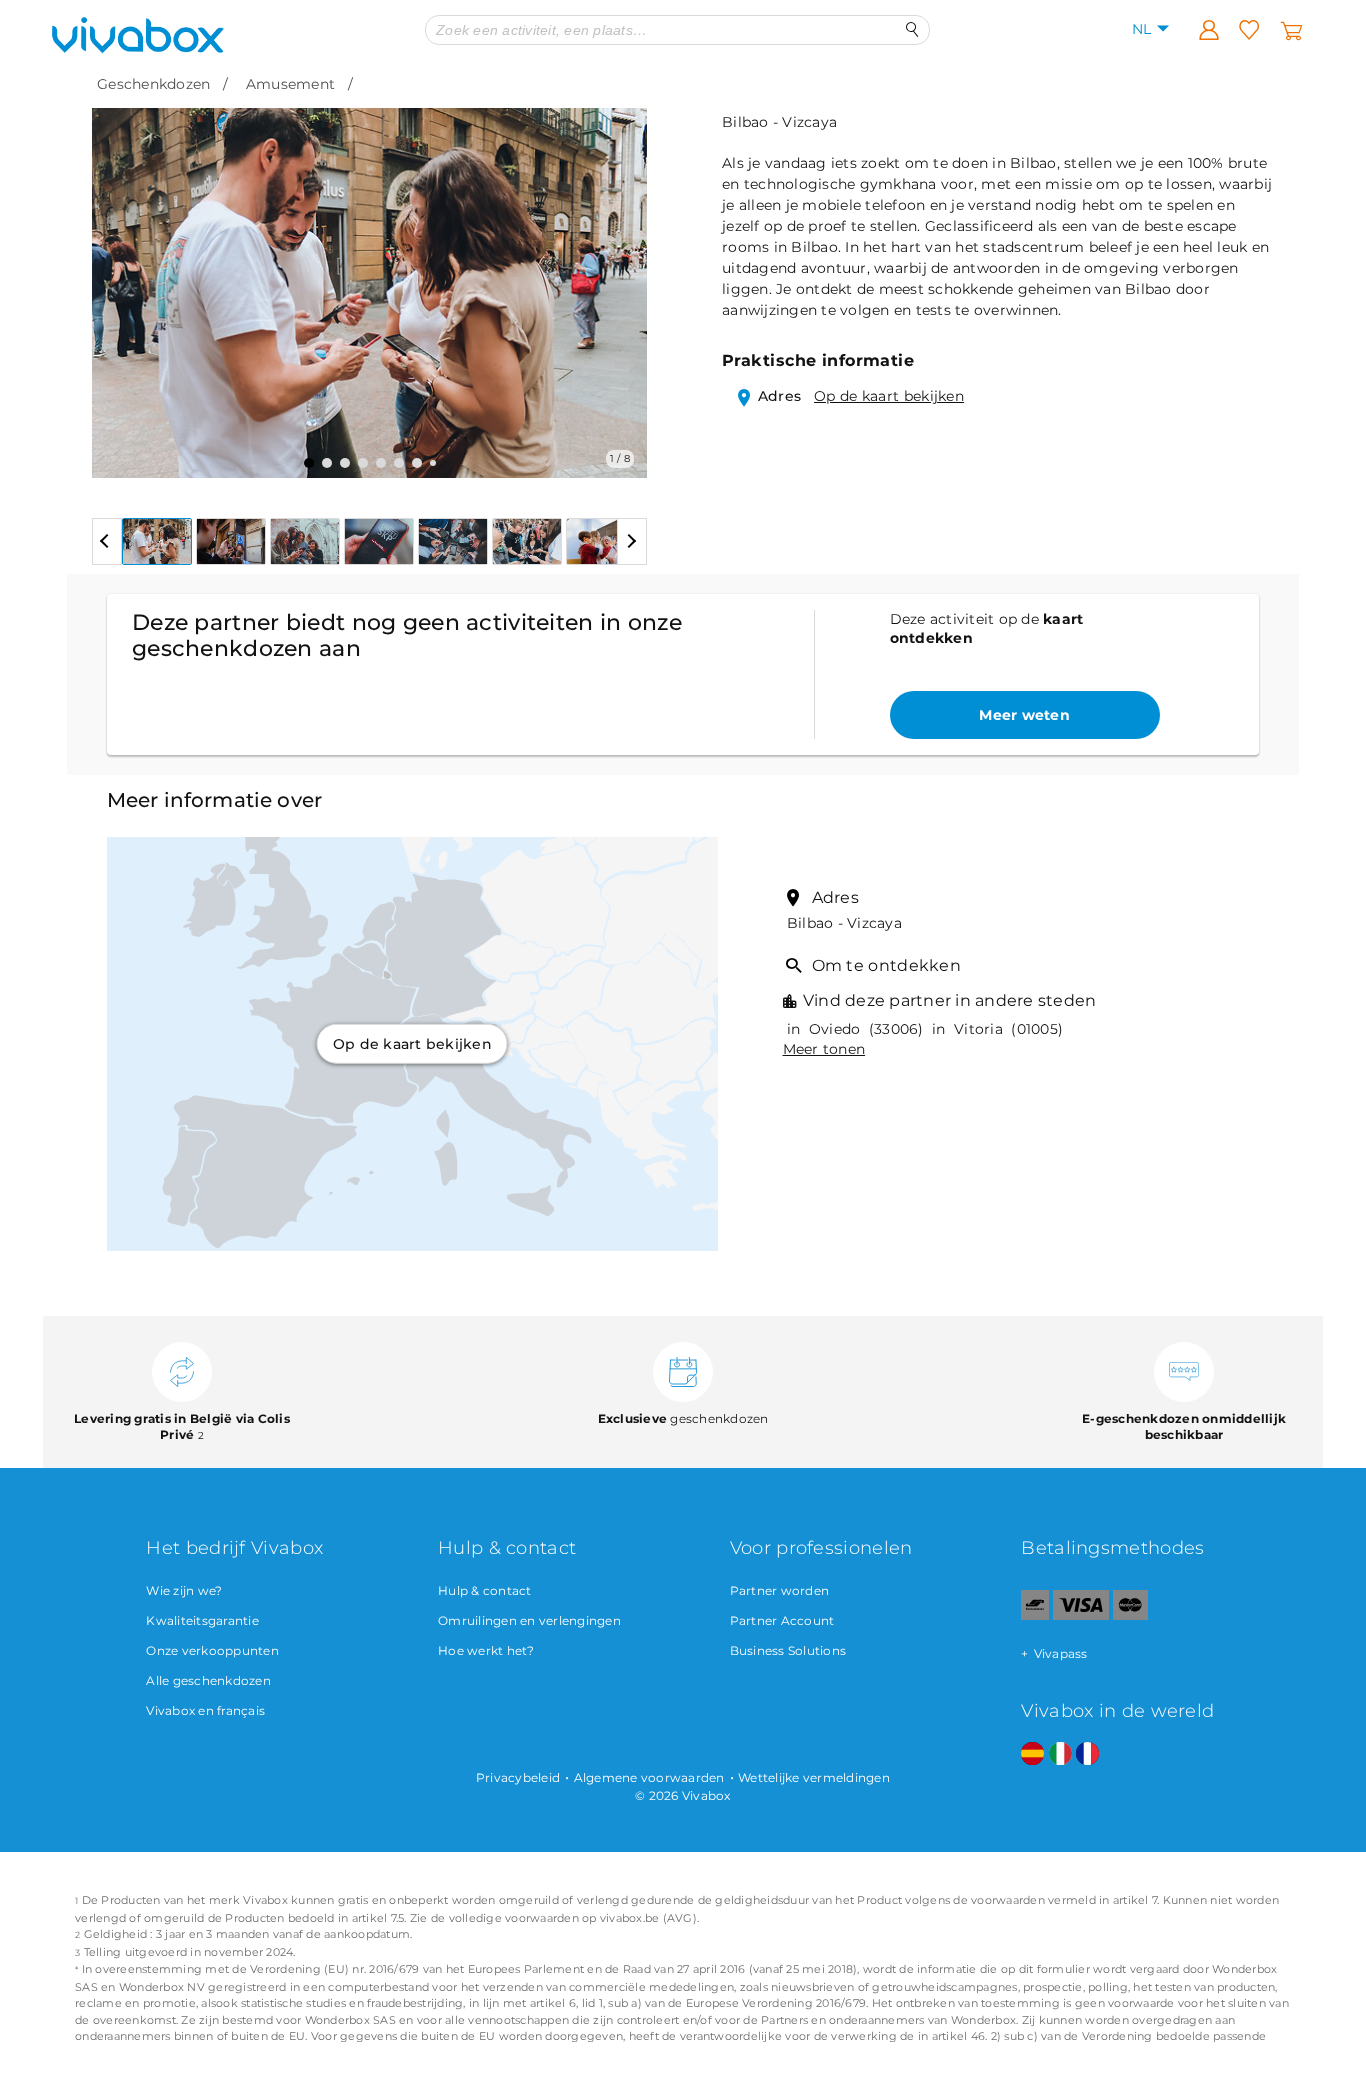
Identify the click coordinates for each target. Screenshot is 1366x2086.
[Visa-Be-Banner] (1080, 1615)
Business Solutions (788, 1650)
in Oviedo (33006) (853, 1029)
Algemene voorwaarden (649, 1777)
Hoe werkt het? (486, 1650)
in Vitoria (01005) (995, 1029)
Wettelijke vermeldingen (814, 1777)
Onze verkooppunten (212, 1650)
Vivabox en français (205, 1710)
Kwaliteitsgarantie (202, 1620)
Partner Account (782, 1620)
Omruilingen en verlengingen (529, 1620)
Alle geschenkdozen (208, 1680)
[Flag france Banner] (1087, 1754)
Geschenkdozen (153, 84)
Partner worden (780, 1590)
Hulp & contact (485, 1590)
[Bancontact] (1035, 1615)
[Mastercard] (1130, 1615)
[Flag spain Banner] (1032, 1754)
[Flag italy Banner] (1060, 1754)
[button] (119, 278)
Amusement (290, 84)
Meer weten (1024, 715)
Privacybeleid (518, 1777)
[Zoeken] (912, 29)
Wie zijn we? (184, 1590)
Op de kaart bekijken (889, 396)
